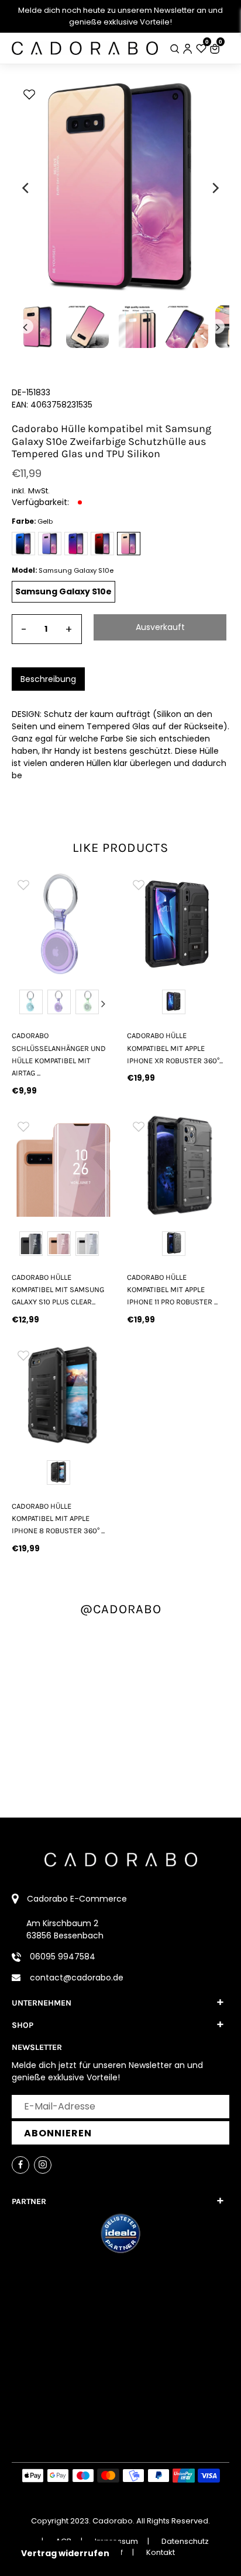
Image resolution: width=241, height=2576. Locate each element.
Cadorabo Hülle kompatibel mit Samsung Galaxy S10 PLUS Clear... (58, 1290)
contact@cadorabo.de (77, 1978)
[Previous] (26, 188)
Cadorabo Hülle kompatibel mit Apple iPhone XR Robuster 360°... (175, 1048)
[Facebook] (20, 2165)
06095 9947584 (63, 1957)
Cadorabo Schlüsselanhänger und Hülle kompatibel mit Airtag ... (59, 1054)
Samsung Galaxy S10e (63, 591)
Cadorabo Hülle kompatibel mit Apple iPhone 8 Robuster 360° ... (58, 1519)
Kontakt (161, 2552)
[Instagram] (43, 2165)
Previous (23, 1004)
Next (103, 1004)
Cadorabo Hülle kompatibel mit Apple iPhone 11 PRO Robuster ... (172, 1290)
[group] (63, 924)
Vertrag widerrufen (65, 2553)
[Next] (215, 188)
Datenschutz (185, 2541)
